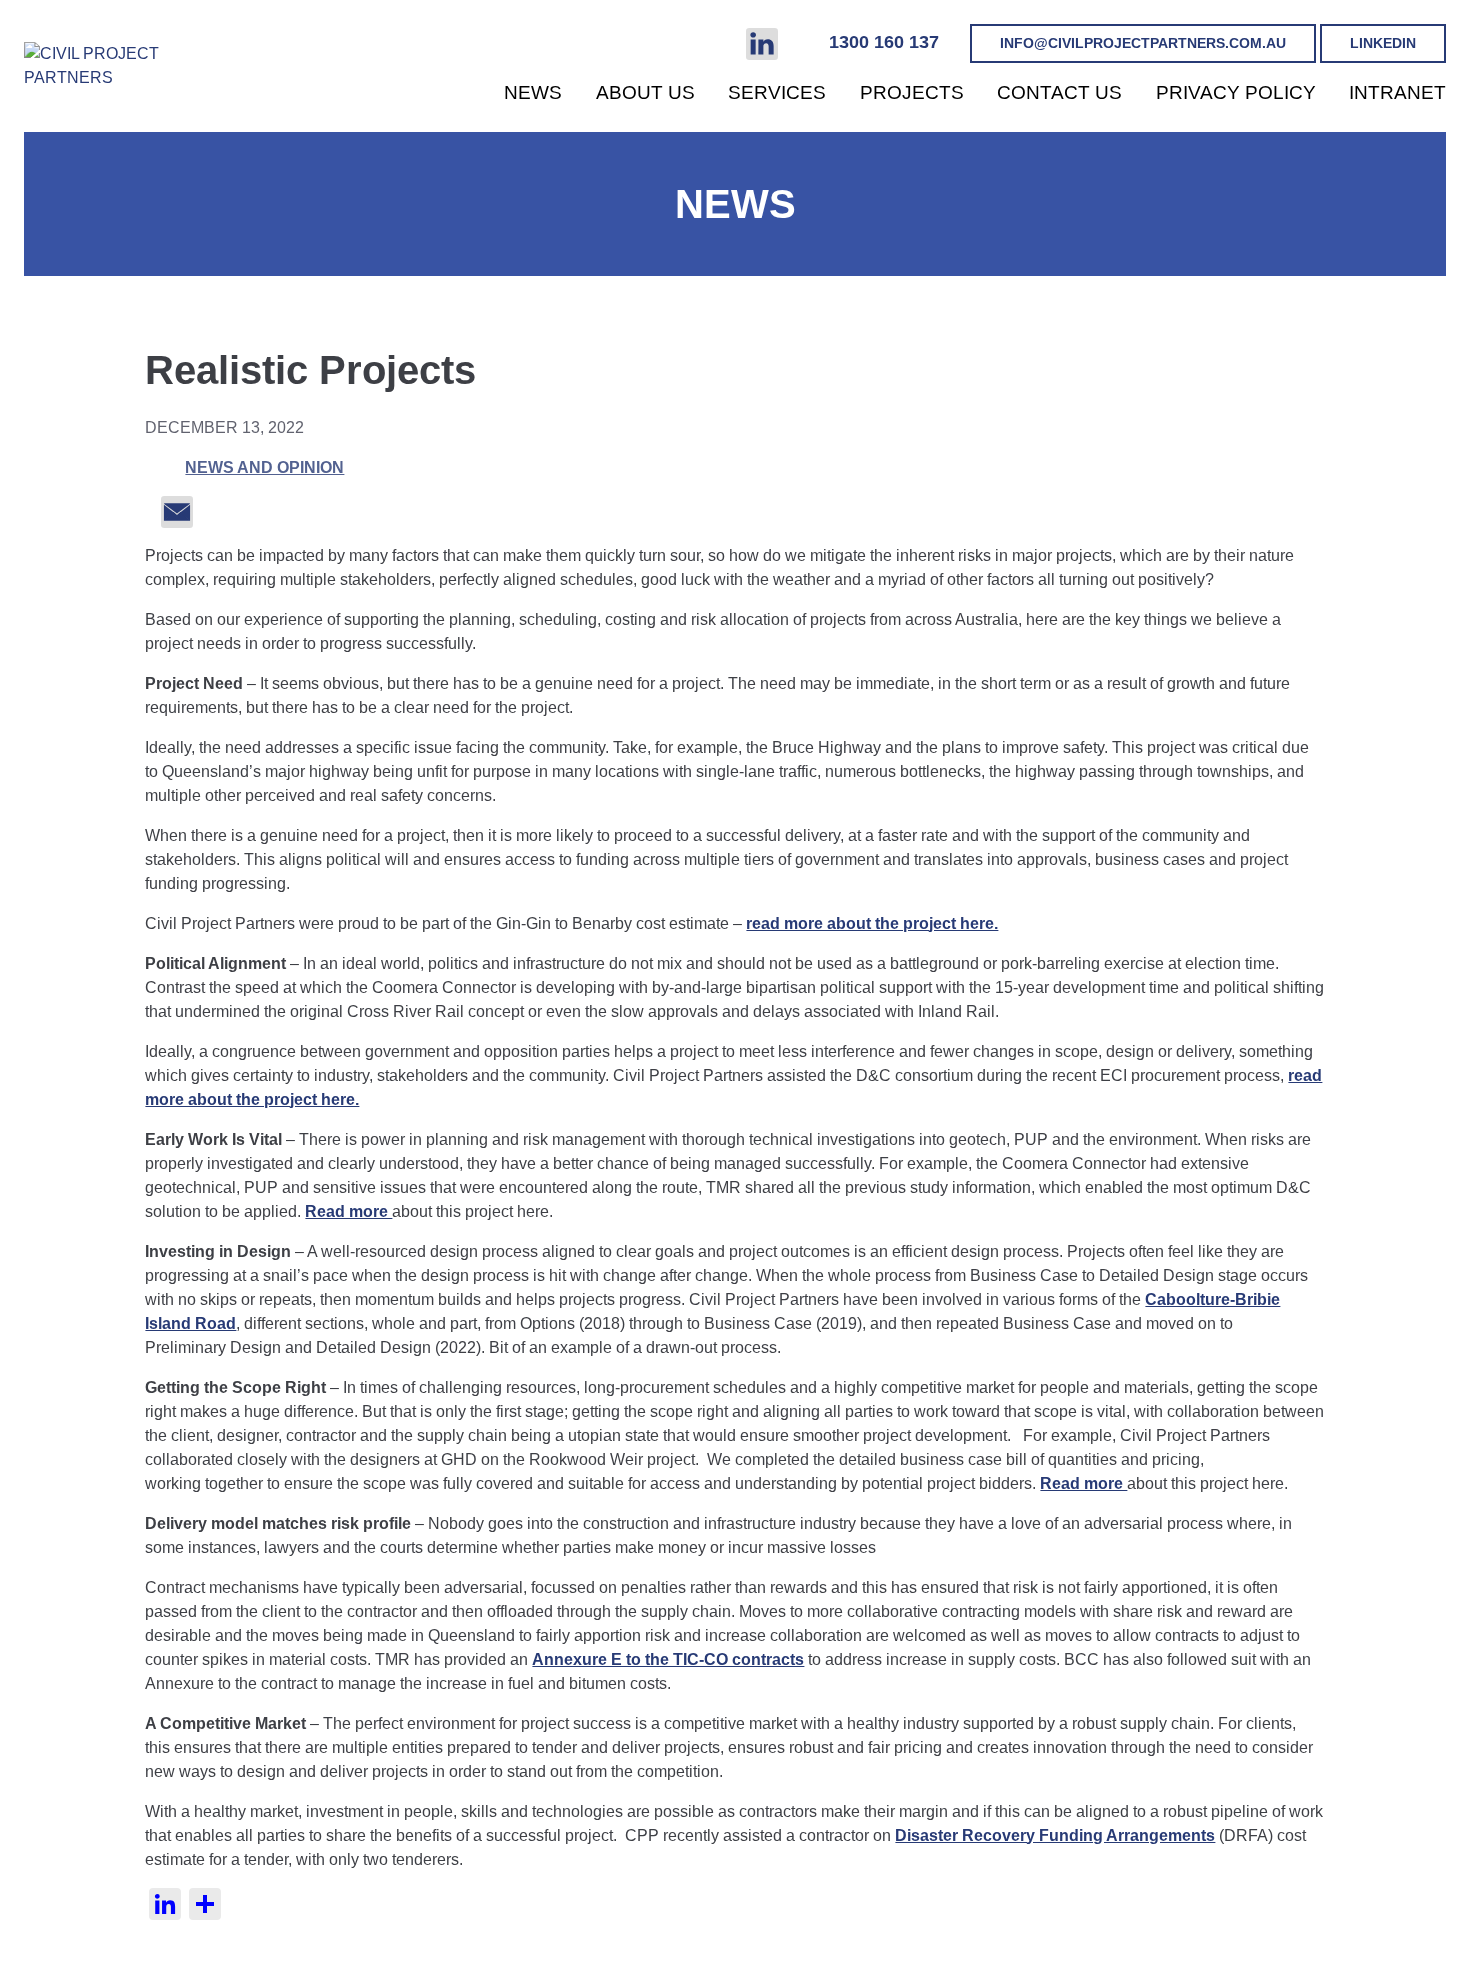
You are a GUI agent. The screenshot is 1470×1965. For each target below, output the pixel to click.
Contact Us (1059, 92)
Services (777, 92)
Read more (348, 1211)
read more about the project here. (872, 923)
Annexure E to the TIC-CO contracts (668, 1659)
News (533, 92)
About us (645, 92)
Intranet (1397, 92)
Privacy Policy (1236, 92)
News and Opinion (264, 467)
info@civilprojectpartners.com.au (1143, 43)
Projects (912, 92)
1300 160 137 (884, 42)
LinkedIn (1383, 43)
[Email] (169, 510)
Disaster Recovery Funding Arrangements (1055, 1835)
